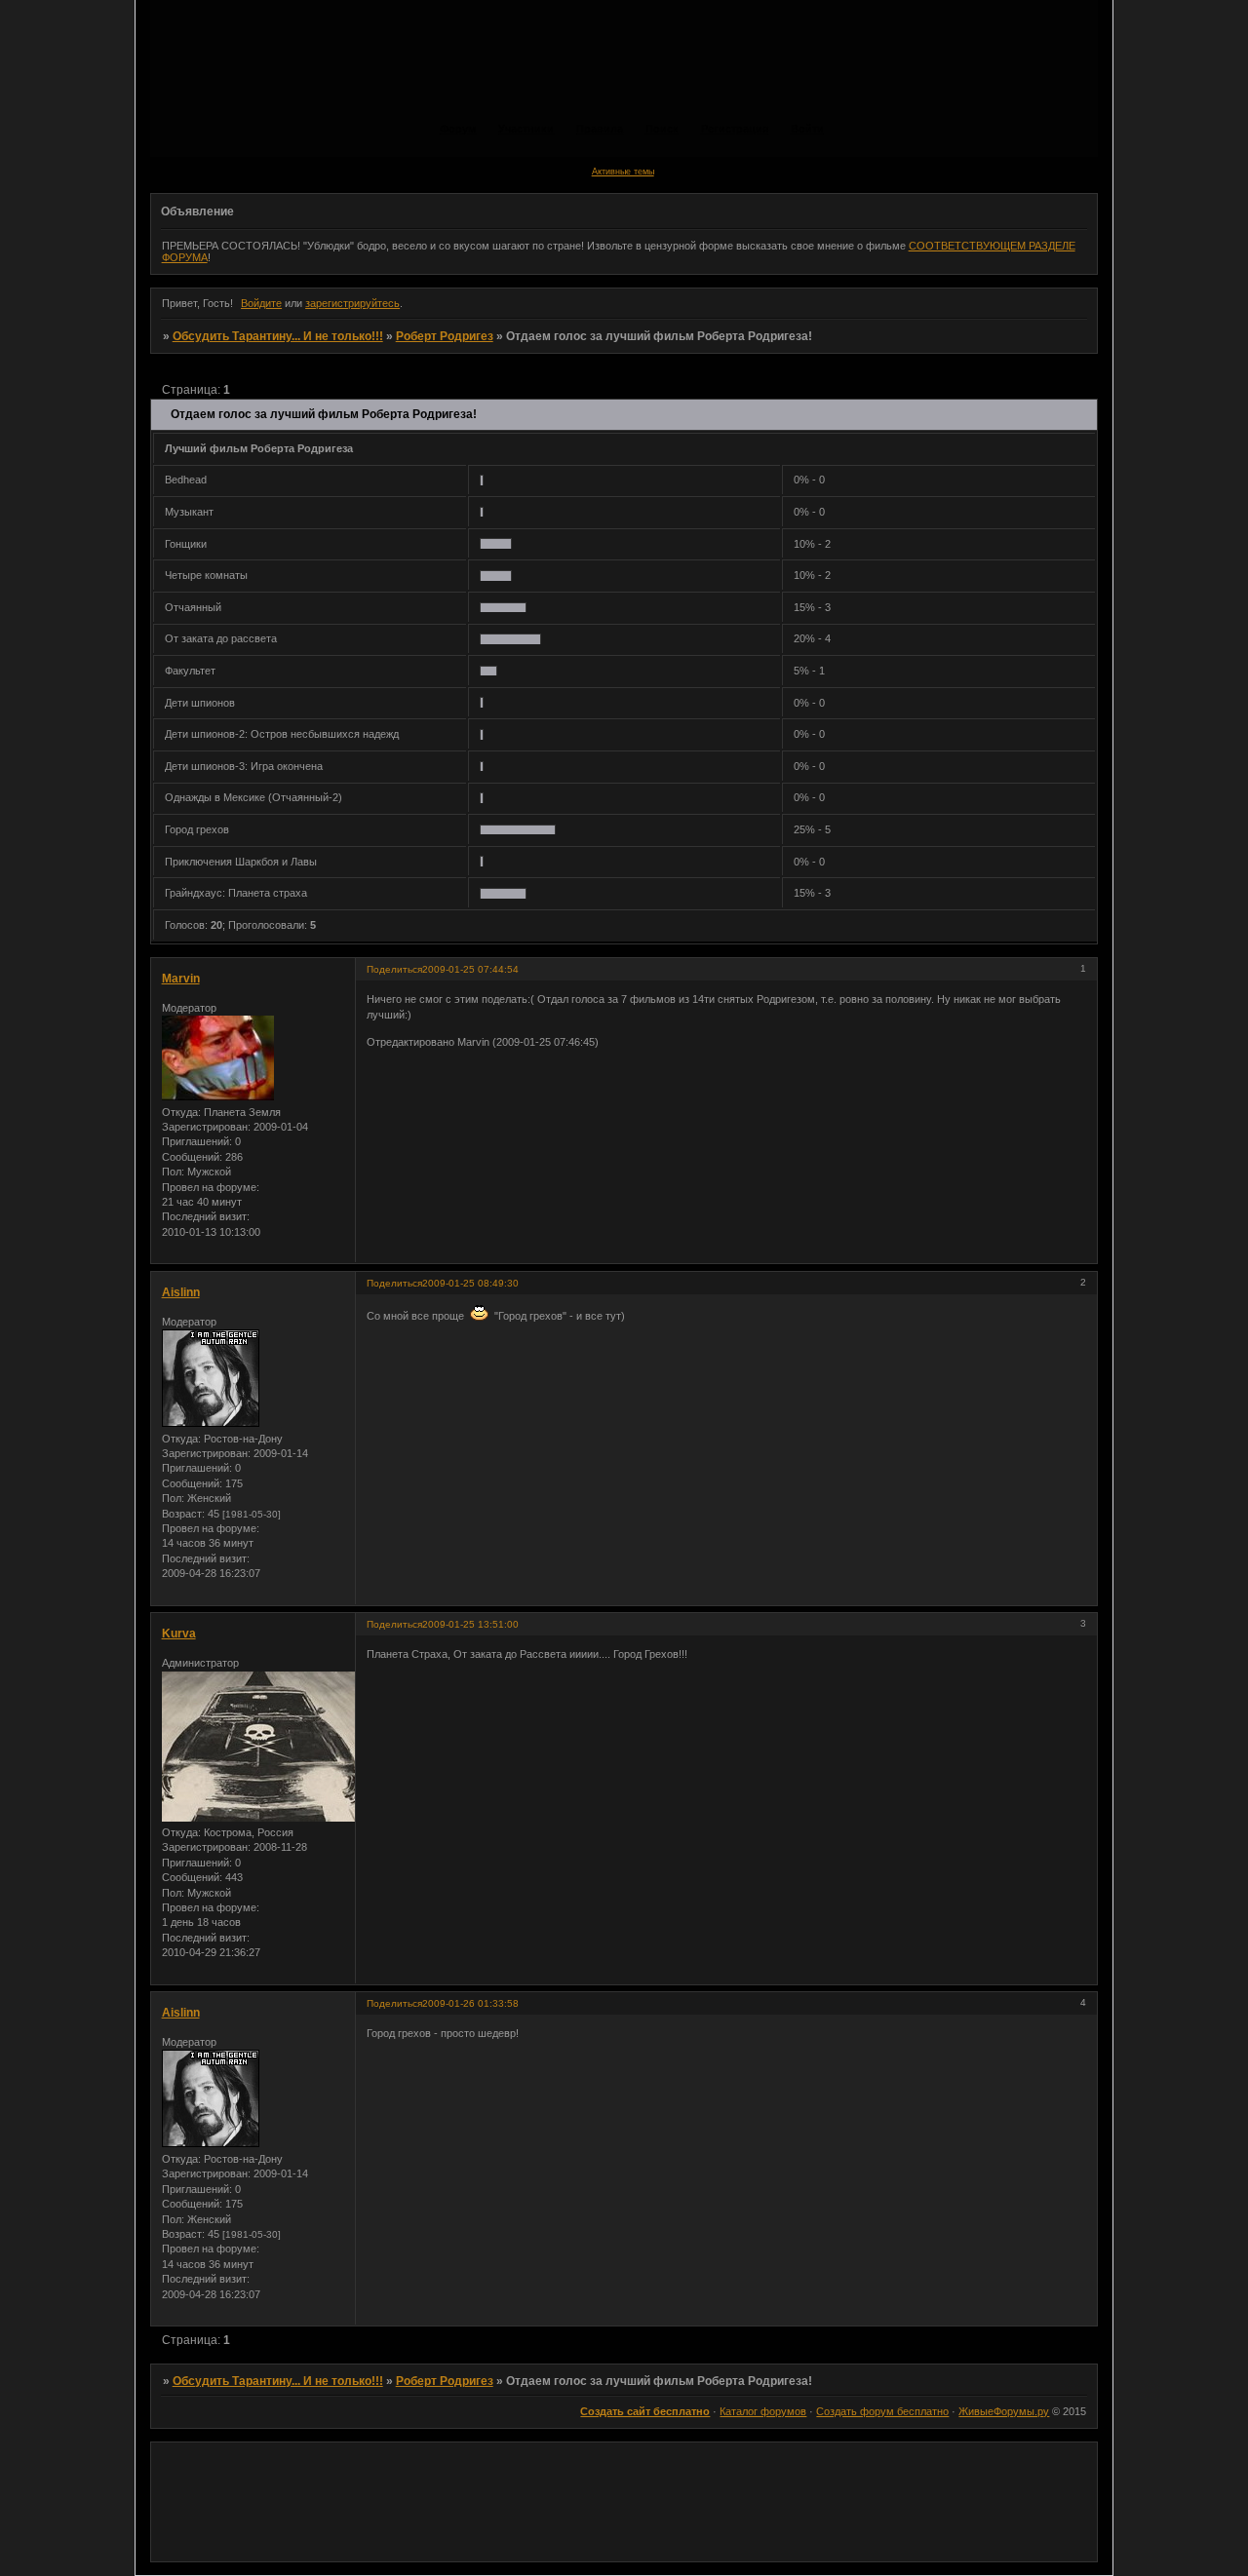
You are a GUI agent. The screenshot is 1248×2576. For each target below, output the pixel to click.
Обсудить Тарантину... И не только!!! (278, 336)
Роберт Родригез (445, 336)
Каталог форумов (763, 2411)
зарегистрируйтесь (352, 303)
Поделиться (394, 969)
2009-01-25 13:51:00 (470, 1624)
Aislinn (181, 1292)
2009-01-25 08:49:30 (470, 1283)
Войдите (261, 303)
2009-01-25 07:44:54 (470, 969)
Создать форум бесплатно (882, 2411)
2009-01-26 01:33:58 (470, 2003)
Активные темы (623, 172)
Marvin (181, 979)
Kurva (179, 1634)
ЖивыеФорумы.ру (1004, 2411)
